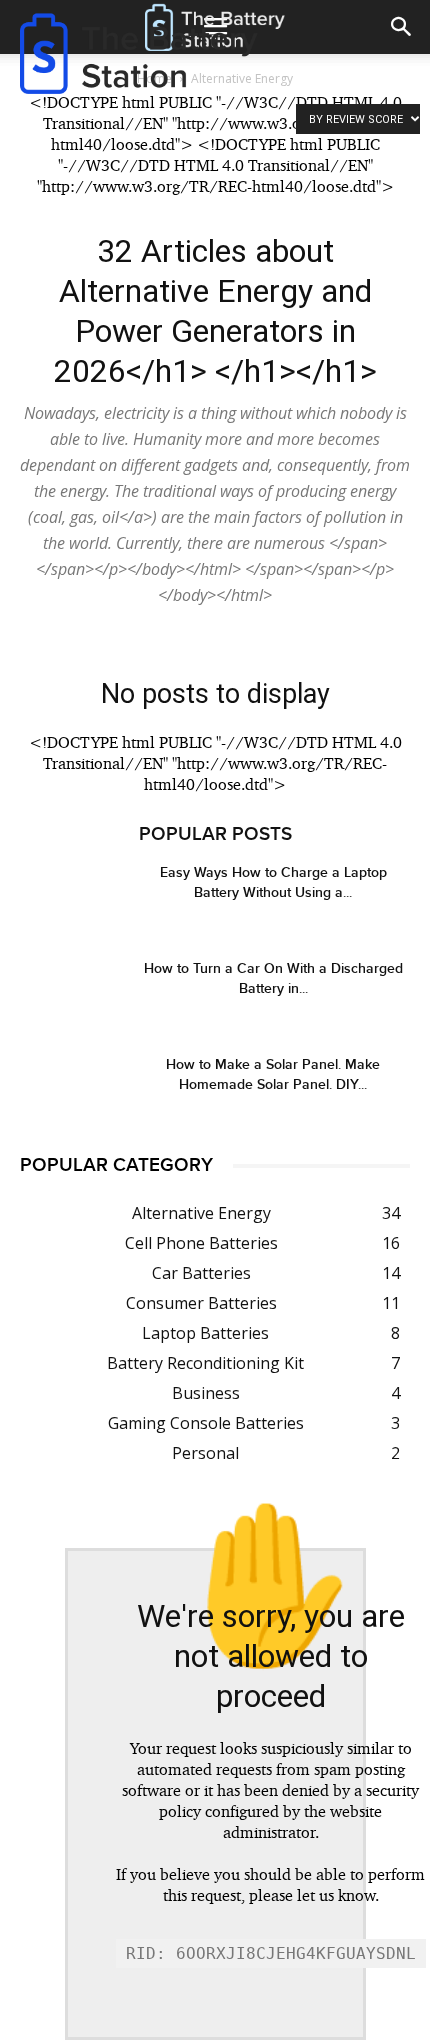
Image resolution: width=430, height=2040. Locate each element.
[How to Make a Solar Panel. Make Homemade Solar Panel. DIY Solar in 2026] (70, 1089)
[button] (402, 27)
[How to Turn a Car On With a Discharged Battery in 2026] (70, 993)
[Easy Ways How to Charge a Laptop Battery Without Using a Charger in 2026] (70, 897)
